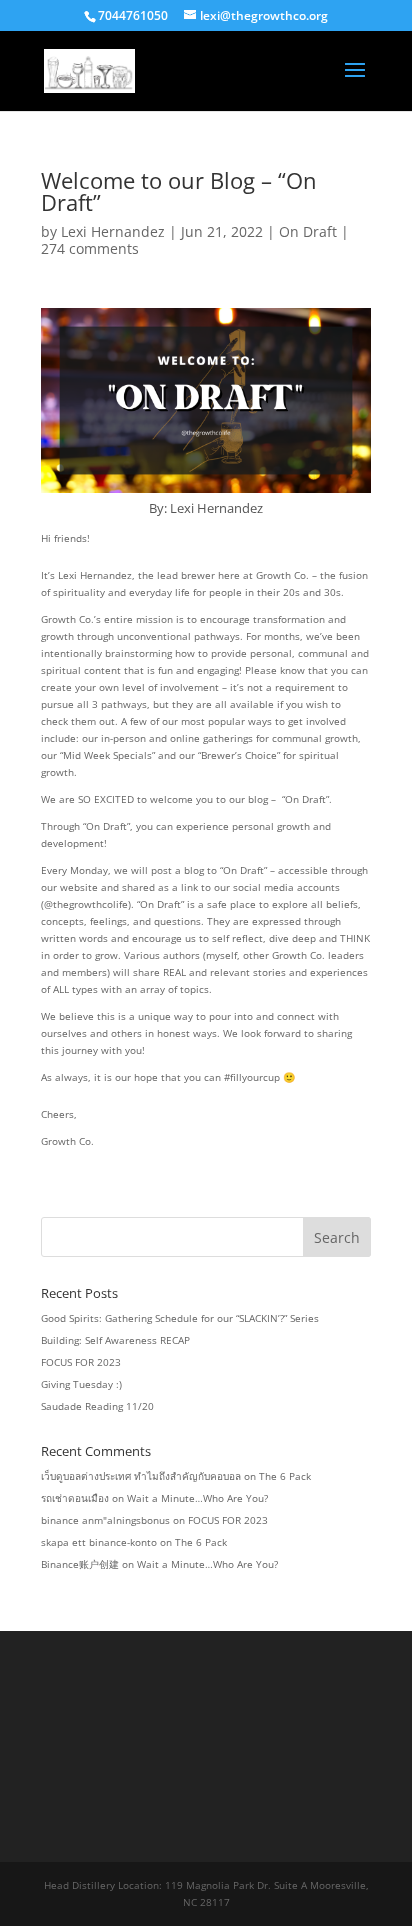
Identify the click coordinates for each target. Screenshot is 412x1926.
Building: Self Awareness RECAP (115, 1340)
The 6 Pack (285, 1476)
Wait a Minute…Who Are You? (197, 1498)
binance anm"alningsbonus (105, 1520)
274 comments (90, 248)
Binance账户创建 (80, 1564)
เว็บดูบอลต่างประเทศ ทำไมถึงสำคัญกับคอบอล (141, 1476)
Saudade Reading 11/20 (97, 1406)
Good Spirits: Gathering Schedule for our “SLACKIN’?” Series (180, 1318)
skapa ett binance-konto (99, 1542)
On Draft (308, 231)
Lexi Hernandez (113, 231)
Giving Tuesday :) (81, 1384)
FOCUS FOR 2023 (81, 1362)
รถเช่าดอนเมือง (75, 1498)
